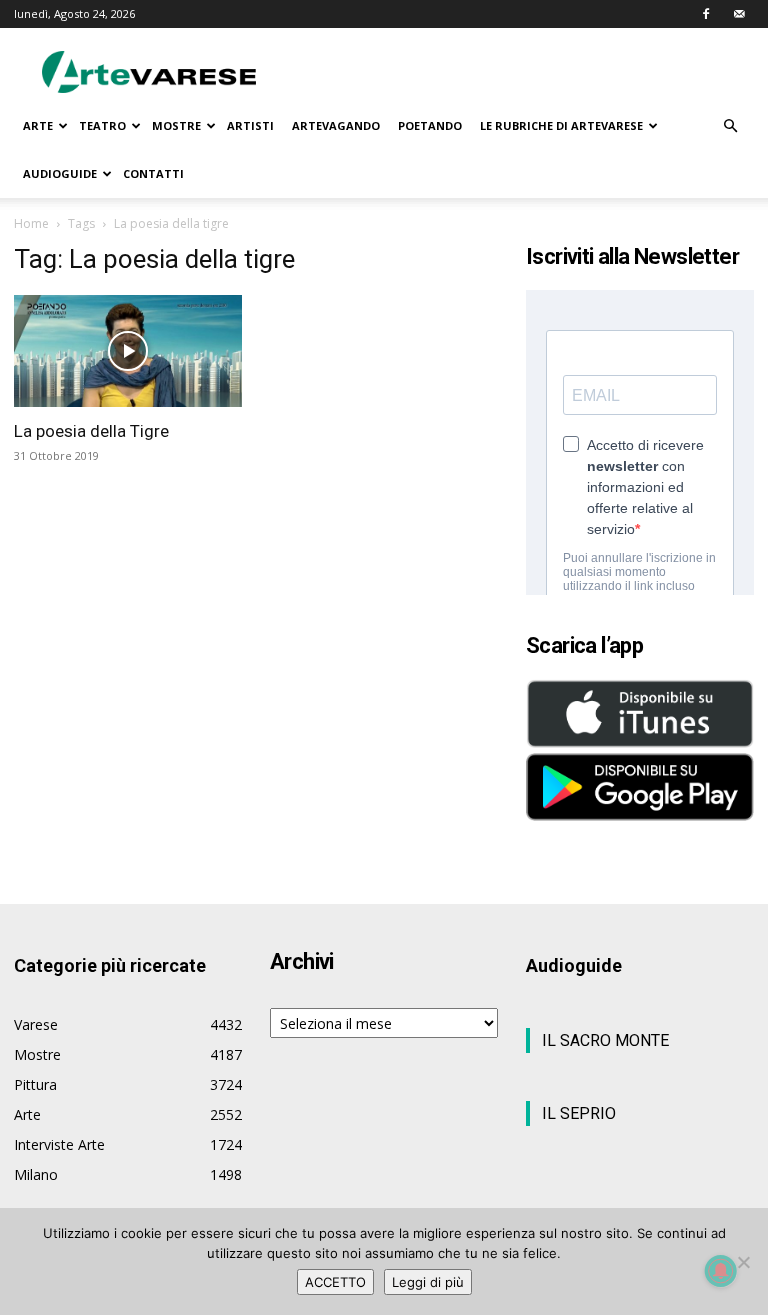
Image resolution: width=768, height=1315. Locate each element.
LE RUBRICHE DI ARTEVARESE (561, 125)
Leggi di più (428, 1282)
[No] (743, 1262)
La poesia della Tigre (91, 431)
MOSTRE (176, 125)
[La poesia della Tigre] (128, 351)
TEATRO (102, 125)
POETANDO (430, 125)
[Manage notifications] (721, 1271)
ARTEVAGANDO (336, 125)
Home (31, 223)
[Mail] (739, 14)
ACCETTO (335, 1282)
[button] (730, 126)
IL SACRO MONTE (605, 1040)
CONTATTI (153, 173)
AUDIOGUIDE (60, 173)
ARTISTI (250, 125)
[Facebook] (706, 14)
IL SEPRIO (579, 1113)
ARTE (38, 125)
